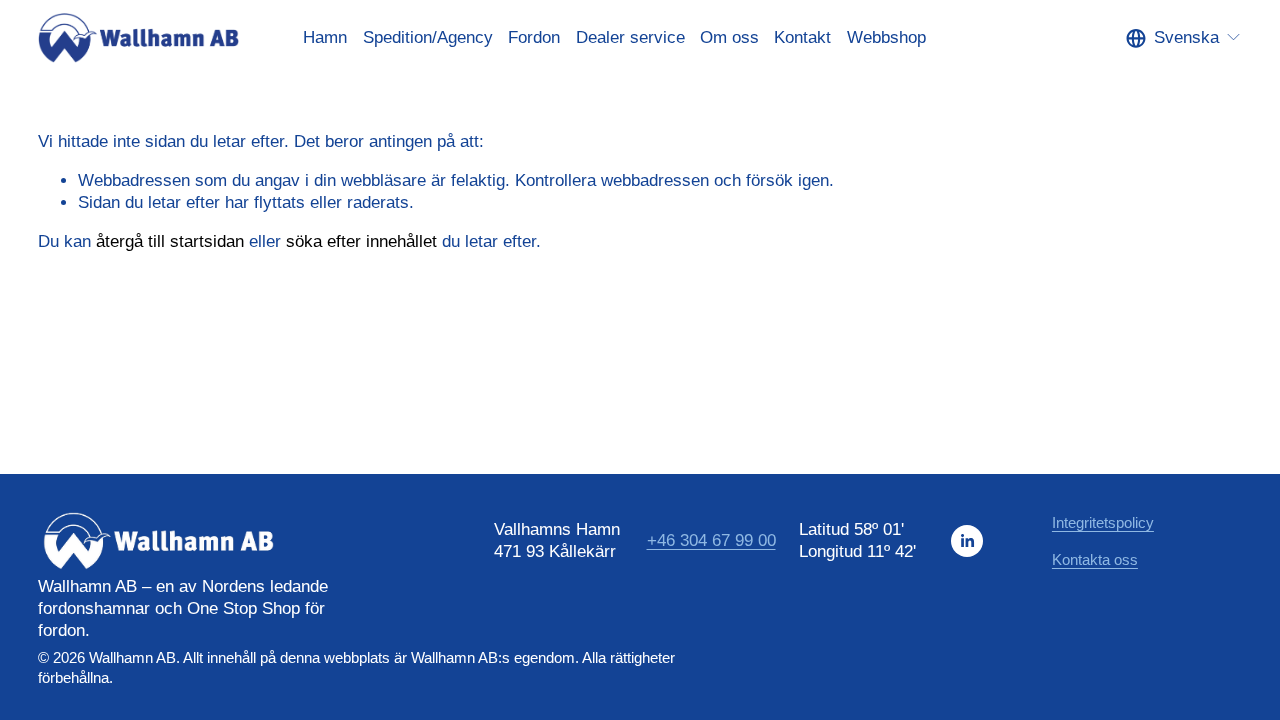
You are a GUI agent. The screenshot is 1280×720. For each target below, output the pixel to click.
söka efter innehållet (361, 241)
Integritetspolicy (1103, 522)
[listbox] (1184, 37)
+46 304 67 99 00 (711, 540)
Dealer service (630, 37)
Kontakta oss (1095, 559)
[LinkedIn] (967, 541)
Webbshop (886, 37)
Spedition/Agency (428, 37)
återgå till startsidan (170, 241)
